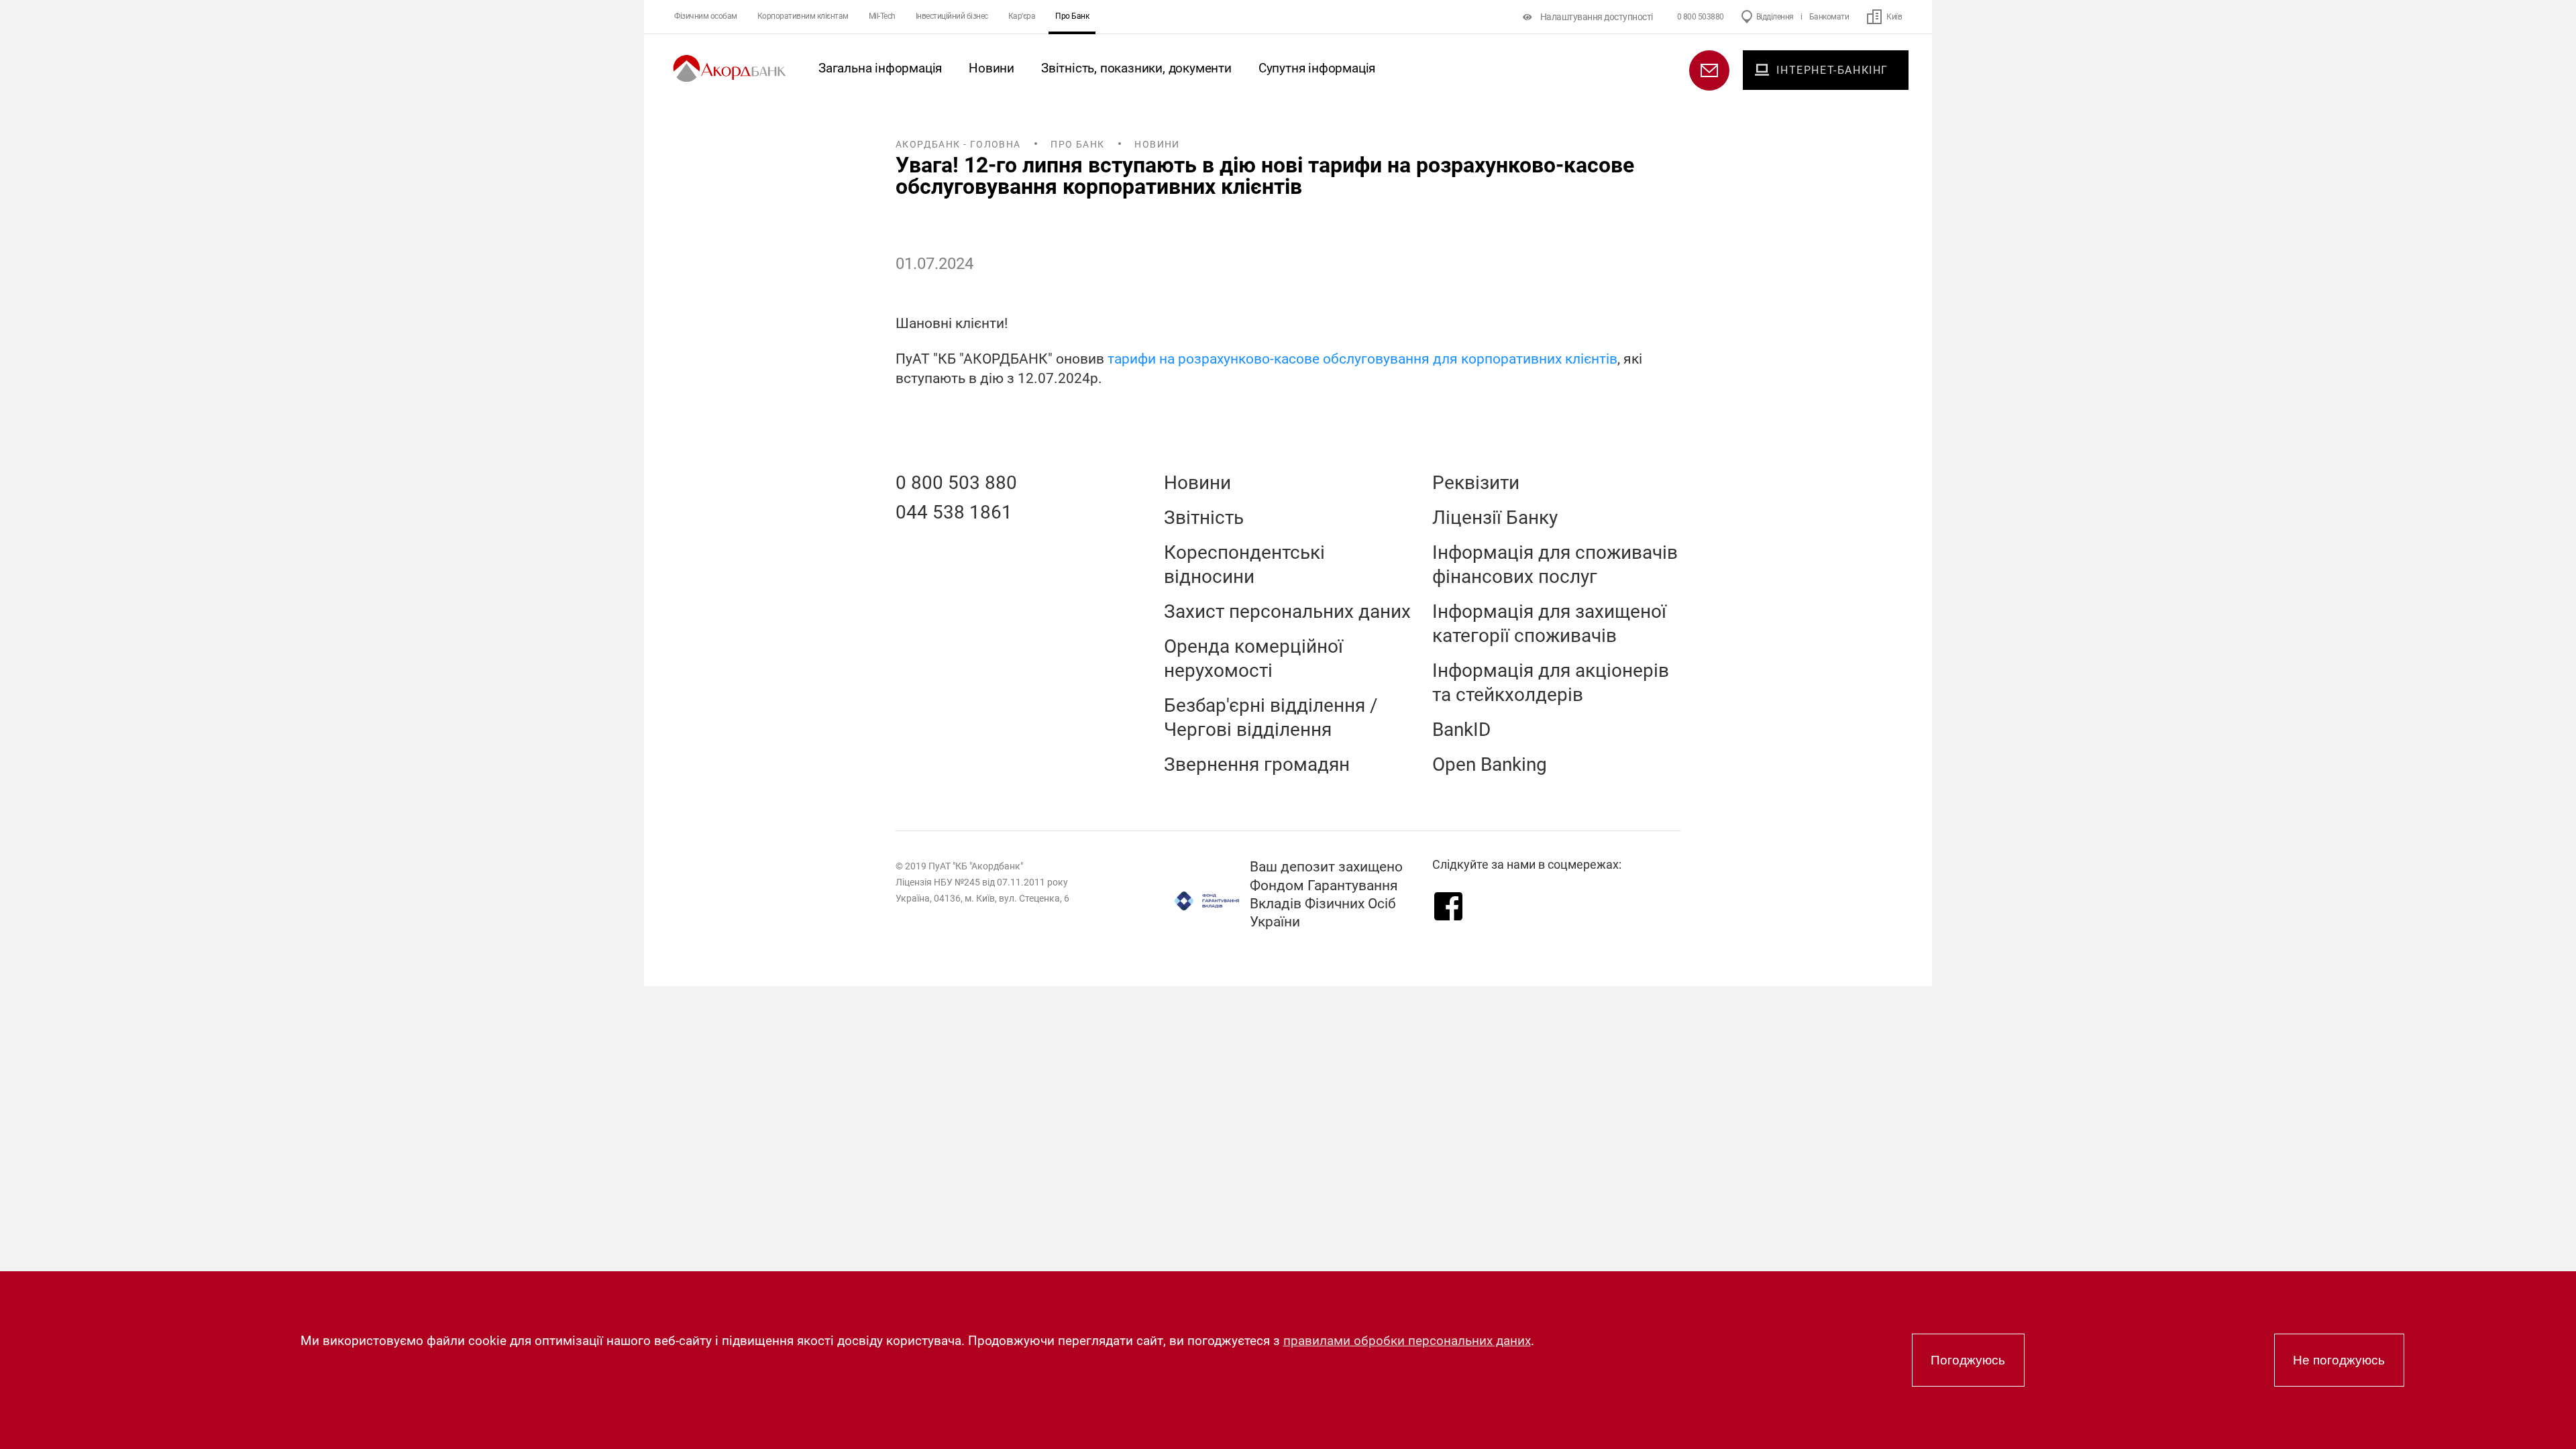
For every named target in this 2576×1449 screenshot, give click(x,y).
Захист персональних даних (1287, 611)
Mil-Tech (882, 16)
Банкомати (1829, 17)
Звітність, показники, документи (1136, 68)
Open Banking (1490, 764)
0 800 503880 (1701, 17)
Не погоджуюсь (2339, 1360)
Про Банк (1072, 16)
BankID (1461, 730)
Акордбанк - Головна (958, 144)
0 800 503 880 (956, 483)
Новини (991, 68)
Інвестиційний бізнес (952, 16)
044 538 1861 (954, 512)
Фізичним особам (706, 16)
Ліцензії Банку (1495, 518)
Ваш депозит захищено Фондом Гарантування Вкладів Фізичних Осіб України (1326, 894)
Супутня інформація (1317, 68)
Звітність (1204, 518)
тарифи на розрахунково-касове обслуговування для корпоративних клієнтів (1362, 359)
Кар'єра (1022, 16)
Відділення (1775, 17)
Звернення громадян (1257, 764)
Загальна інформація (880, 68)
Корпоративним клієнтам (803, 16)
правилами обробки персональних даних (1407, 1341)
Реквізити (1476, 483)
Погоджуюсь (1968, 1360)
